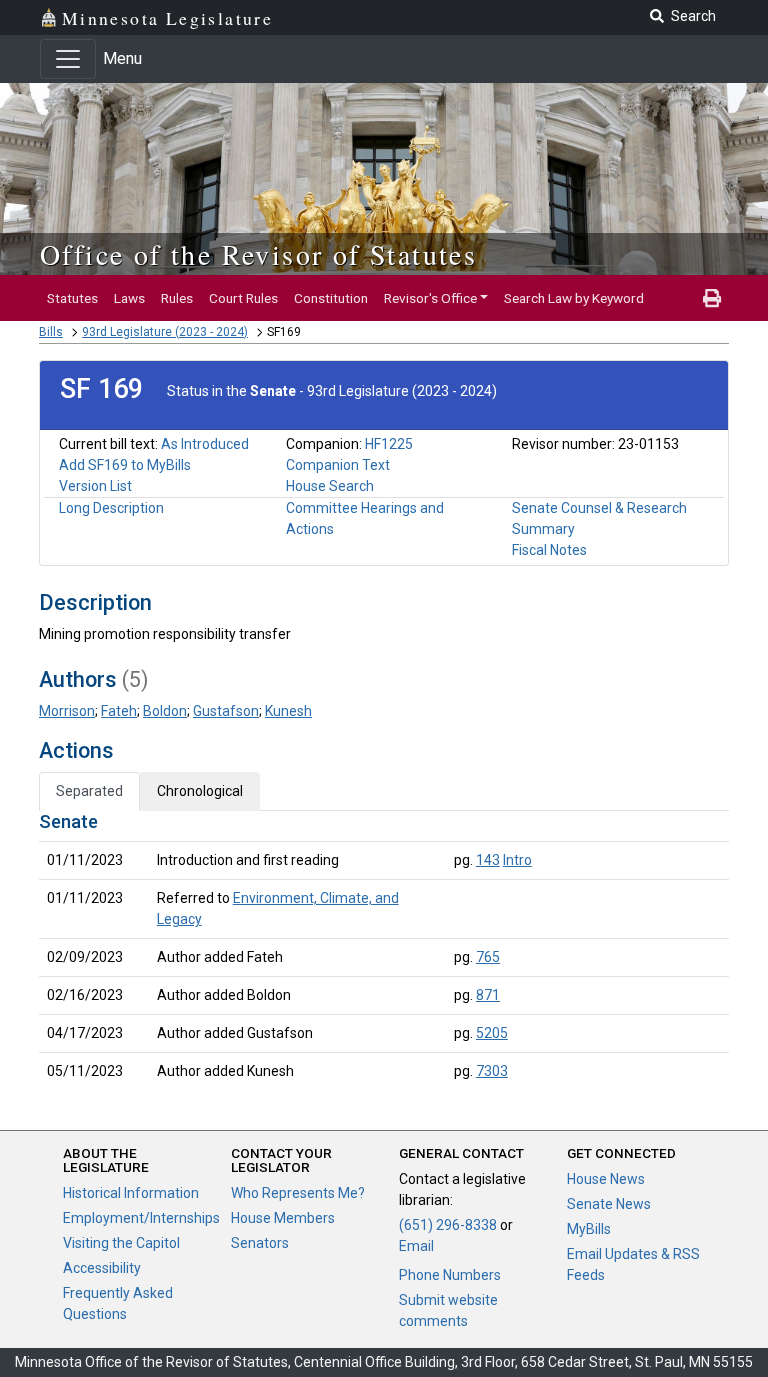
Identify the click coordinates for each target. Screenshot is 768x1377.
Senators (260, 1243)
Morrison (67, 711)
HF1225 (389, 444)
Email (416, 1246)
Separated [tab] (89, 791)
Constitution (331, 298)
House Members (283, 1218)
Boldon (165, 711)
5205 (492, 1033)
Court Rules (243, 298)
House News (606, 1179)
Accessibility (102, 1268)
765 (488, 957)
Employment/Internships (141, 1218)
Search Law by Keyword (574, 298)
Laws (129, 298)
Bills (51, 332)
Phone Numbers (450, 1275)
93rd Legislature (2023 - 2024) (165, 332)
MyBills (589, 1229)
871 (488, 995)
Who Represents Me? (298, 1193)
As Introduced (205, 444)
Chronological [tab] (200, 791)
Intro (517, 860)
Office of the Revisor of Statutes (258, 254)
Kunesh (288, 711)
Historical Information (131, 1193)
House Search (330, 486)
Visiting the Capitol (121, 1243)
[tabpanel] (384, 950)
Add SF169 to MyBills (125, 465)
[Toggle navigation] (68, 59)
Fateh (119, 711)
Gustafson (226, 711)
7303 (492, 1071)
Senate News (609, 1204)
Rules (177, 298)
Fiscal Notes (549, 550)
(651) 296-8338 (448, 1225)
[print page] (712, 298)
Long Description (111, 508)
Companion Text (338, 465)
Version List (95, 486)
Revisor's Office (430, 298)
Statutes (72, 298)
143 (488, 860)
